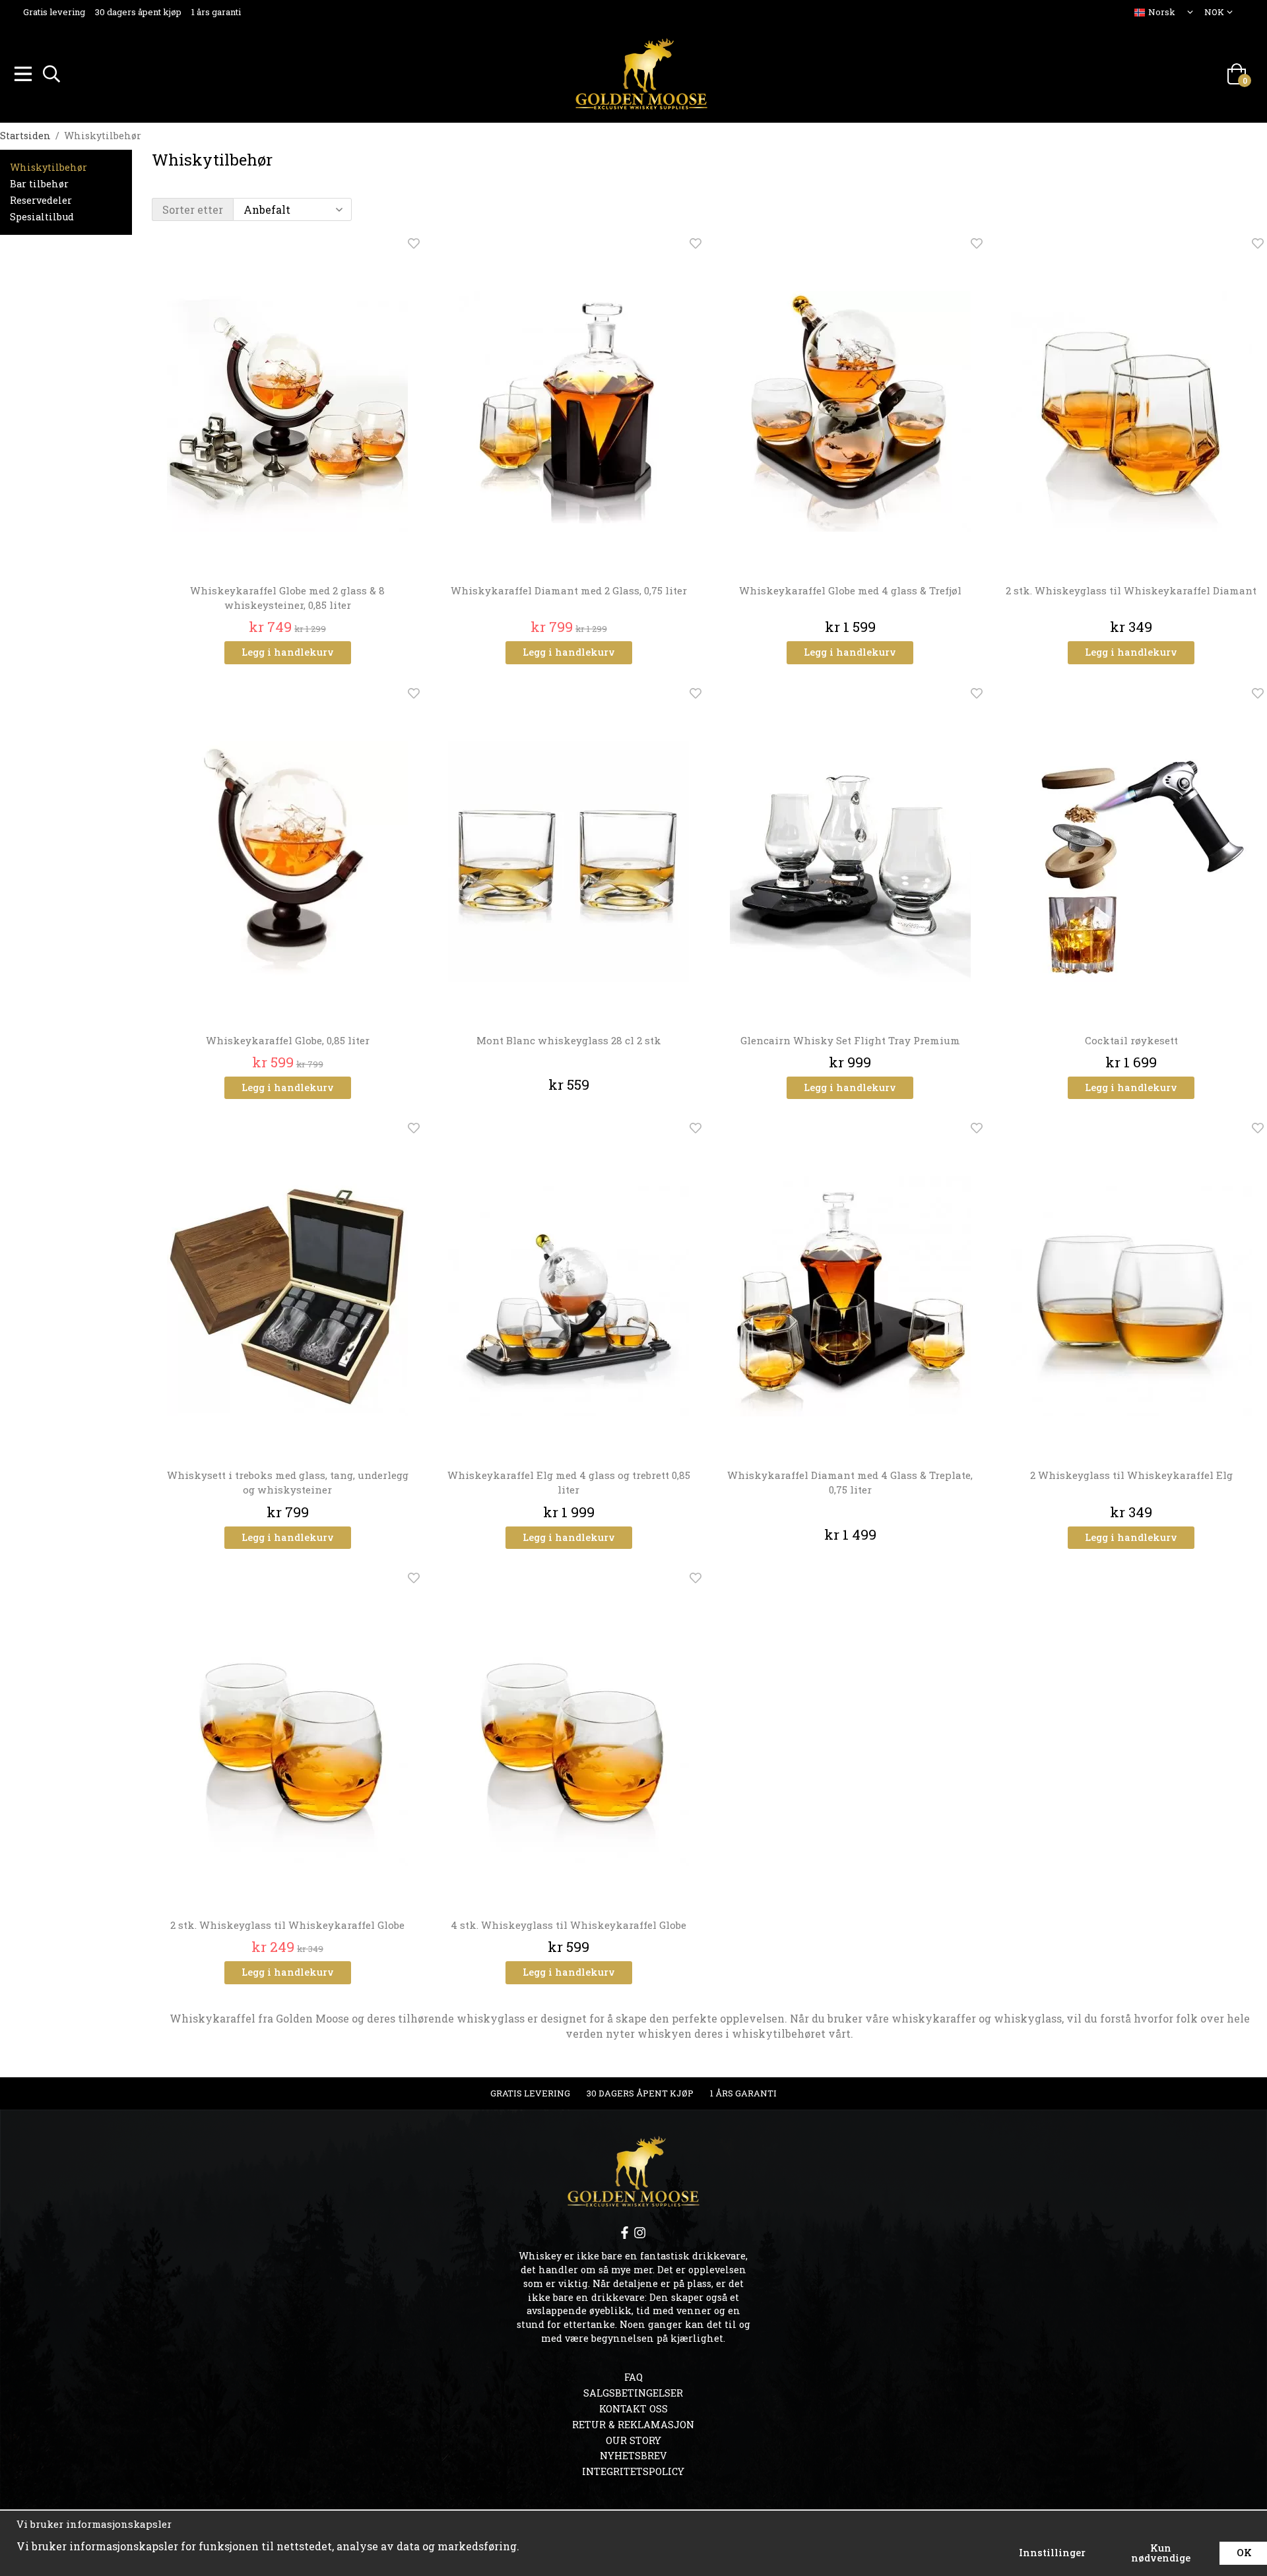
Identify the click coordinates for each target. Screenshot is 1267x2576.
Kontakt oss (633, 2409)
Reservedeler (41, 200)
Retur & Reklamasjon (633, 2425)
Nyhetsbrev (633, 2456)
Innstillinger (1052, 2553)
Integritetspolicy (633, 2471)
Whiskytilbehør (49, 167)
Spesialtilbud (42, 217)
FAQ (633, 2377)
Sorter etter (193, 209)
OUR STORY (633, 2440)
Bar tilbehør (39, 184)
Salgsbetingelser (633, 2393)
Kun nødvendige (1161, 2553)
